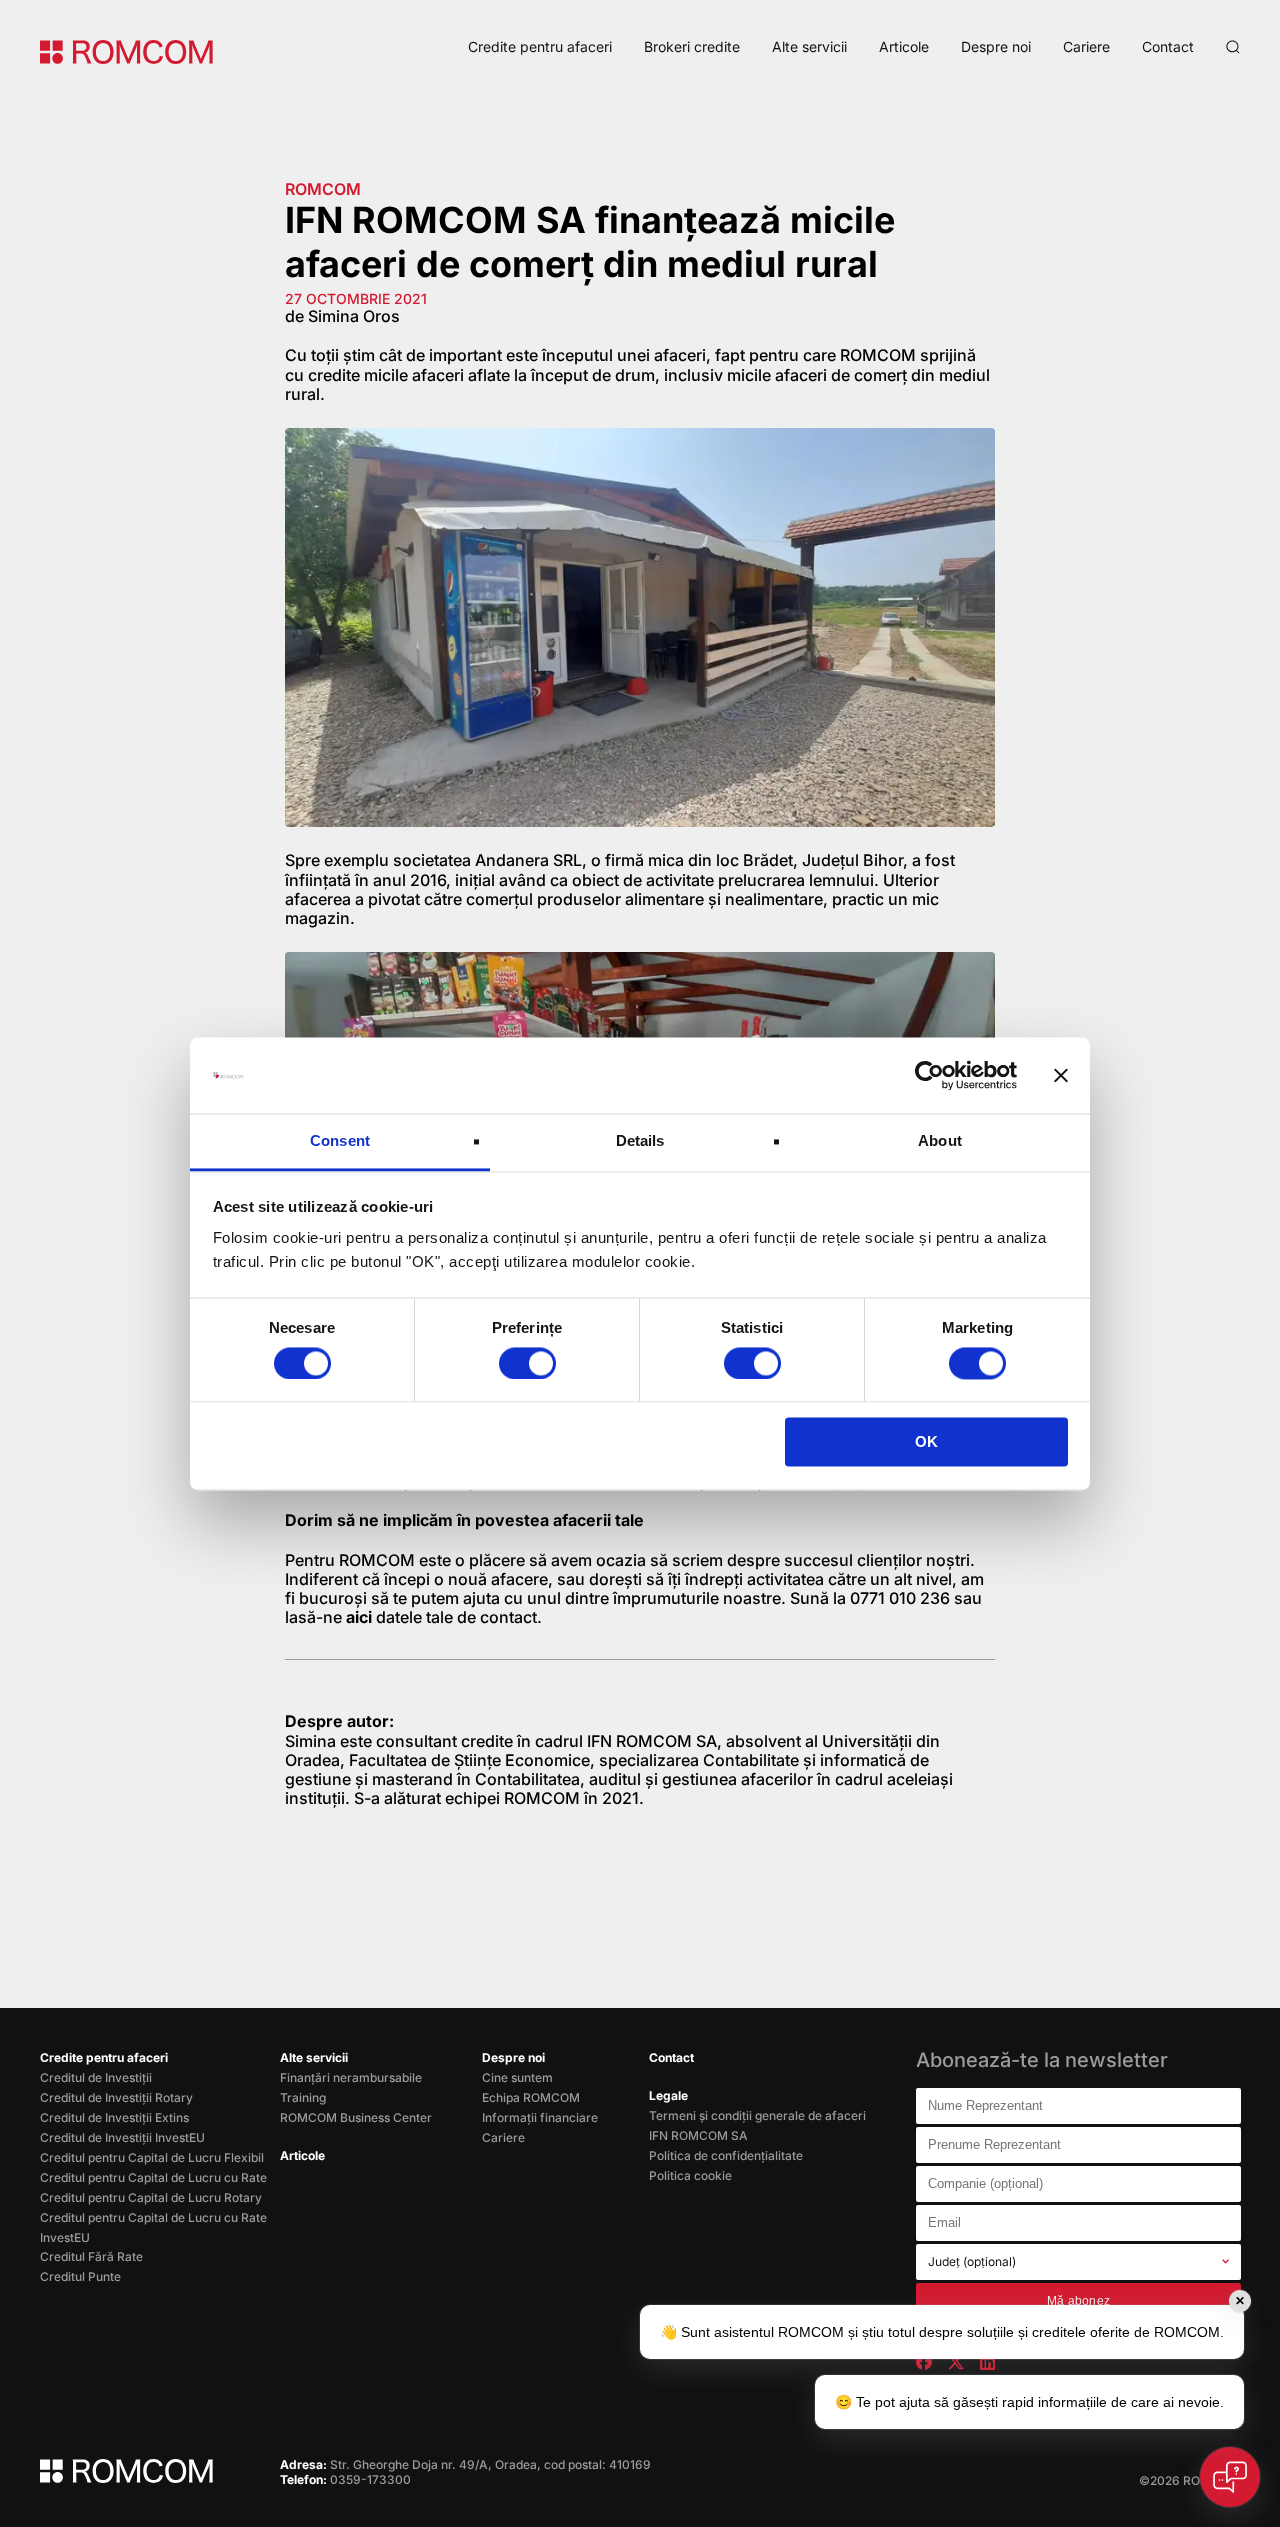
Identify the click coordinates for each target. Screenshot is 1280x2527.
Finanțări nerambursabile (351, 2077)
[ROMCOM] (126, 50)
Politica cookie (690, 2175)
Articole (904, 46)
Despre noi (996, 46)
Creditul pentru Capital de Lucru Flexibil (152, 2157)
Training (303, 2097)
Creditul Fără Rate (91, 2256)
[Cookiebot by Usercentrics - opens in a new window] (929, 1075)
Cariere (1086, 46)
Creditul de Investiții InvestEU (122, 2137)
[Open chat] (1230, 2477)
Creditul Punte (80, 2276)
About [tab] (940, 1141)
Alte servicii (809, 46)
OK (926, 1442)
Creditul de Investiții (96, 2077)
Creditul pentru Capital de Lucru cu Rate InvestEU (153, 2227)
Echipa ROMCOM (531, 2097)
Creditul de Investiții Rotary (116, 2097)
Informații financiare (540, 2117)
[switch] (527, 1363)
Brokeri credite (692, 46)
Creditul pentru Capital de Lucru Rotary (151, 2197)
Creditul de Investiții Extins (114, 2117)
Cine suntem (517, 2077)
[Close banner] (1061, 1075)
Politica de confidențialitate (726, 2155)
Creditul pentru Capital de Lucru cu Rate (153, 2177)
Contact (1168, 46)
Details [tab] (640, 1141)
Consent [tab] (340, 1141)
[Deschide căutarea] (1233, 47)
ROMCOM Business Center (356, 2117)
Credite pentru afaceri (540, 46)
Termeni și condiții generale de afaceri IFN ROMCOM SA (757, 2125)
